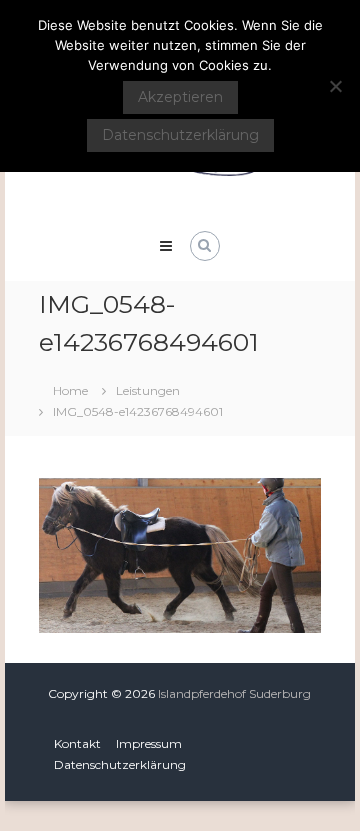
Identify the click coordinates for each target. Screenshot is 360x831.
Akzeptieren (180, 97)
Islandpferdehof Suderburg (234, 693)
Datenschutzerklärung (120, 764)
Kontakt (77, 743)
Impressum (149, 743)
